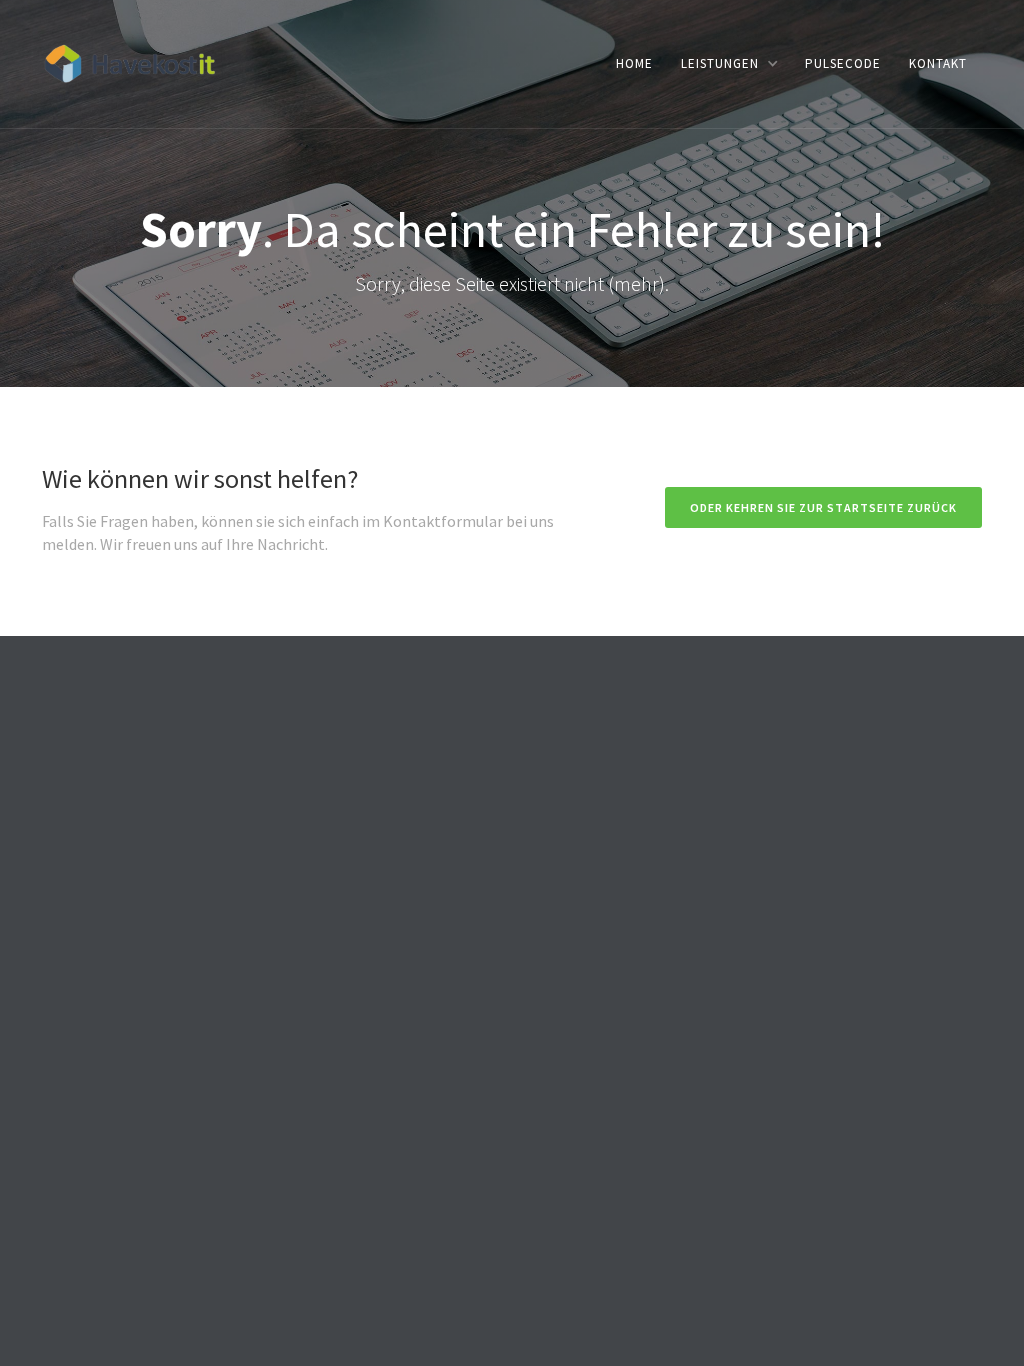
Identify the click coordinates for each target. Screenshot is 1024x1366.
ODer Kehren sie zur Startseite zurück (823, 507)
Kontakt (938, 63)
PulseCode (843, 63)
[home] (129, 61)
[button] (729, 63)
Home (634, 63)
